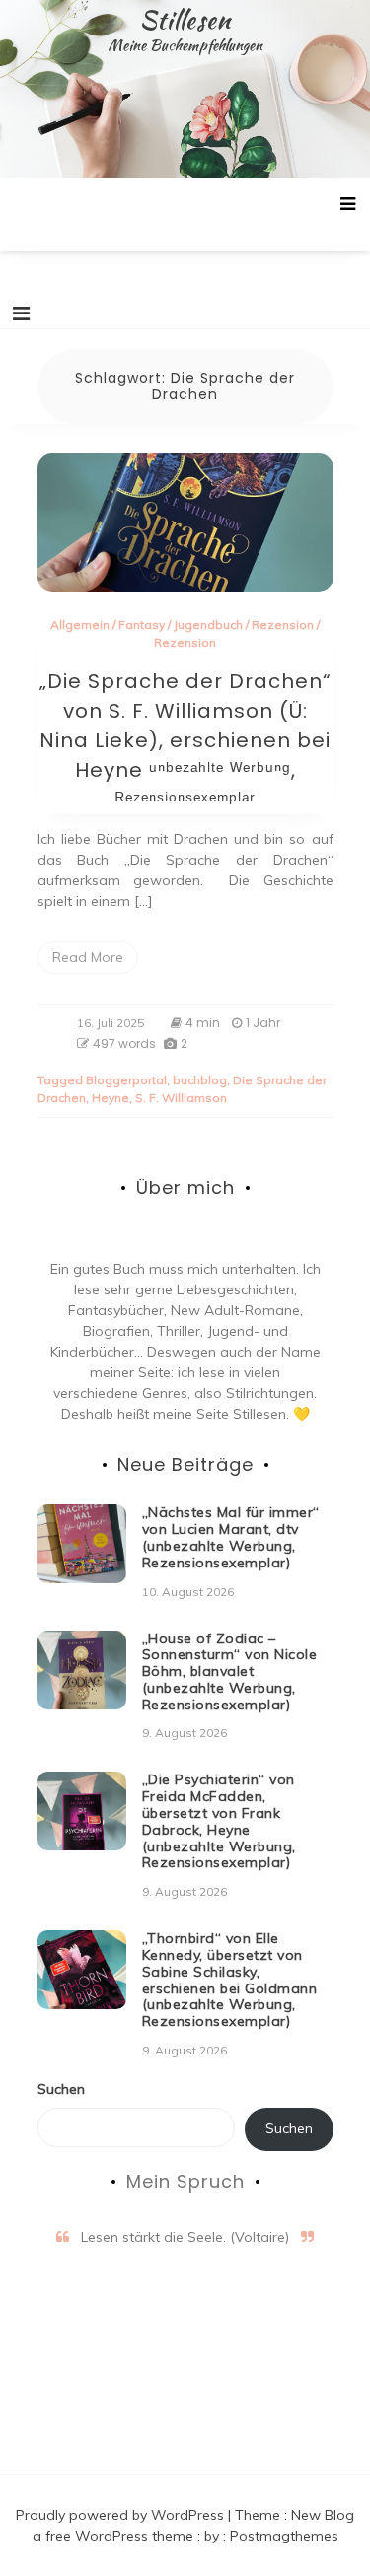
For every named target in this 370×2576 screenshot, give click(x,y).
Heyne (111, 1098)
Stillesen (185, 20)
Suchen (61, 2089)
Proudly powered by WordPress (122, 2515)
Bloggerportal (126, 1080)
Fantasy (142, 625)
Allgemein (80, 625)
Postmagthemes (284, 2536)
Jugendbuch (208, 625)
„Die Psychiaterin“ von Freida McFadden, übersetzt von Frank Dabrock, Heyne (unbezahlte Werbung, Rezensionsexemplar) (219, 1821)
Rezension (283, 625)
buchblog (200, 1080)
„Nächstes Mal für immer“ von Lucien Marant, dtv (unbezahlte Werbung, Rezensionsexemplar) (231, 1537)
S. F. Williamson (181, 1098)
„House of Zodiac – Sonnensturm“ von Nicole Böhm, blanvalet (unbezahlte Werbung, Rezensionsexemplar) (230, 1671)
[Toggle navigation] (21, 313)
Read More (88, 957)
